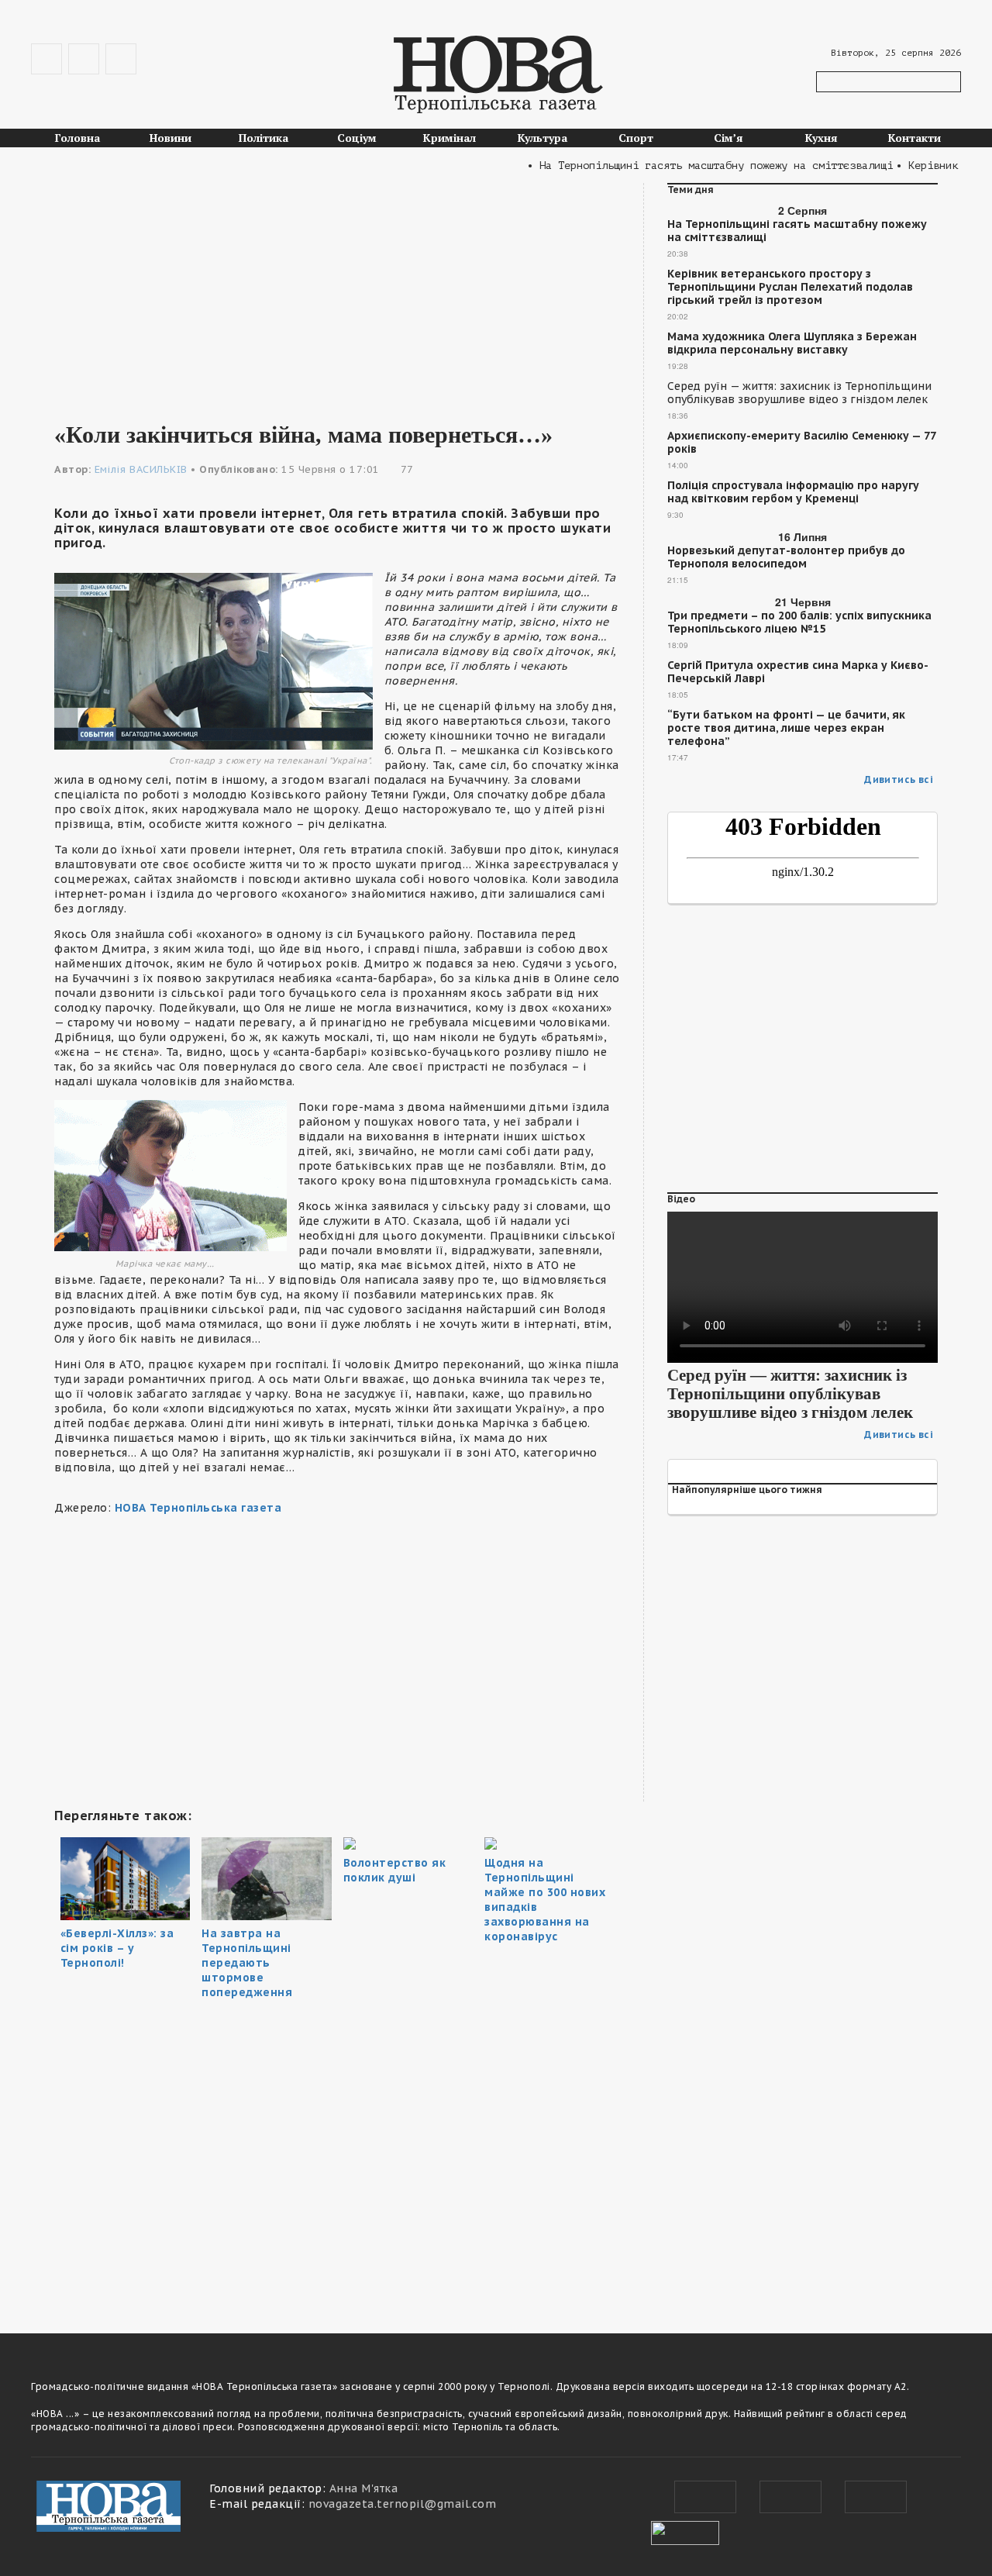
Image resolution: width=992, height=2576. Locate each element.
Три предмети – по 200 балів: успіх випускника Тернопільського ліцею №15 (799, 622)
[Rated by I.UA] (685, 2531)
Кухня (821, 138)
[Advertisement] (337, 291)
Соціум (357, 138)
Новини (170, 138)
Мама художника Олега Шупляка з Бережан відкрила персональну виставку (792, 343)
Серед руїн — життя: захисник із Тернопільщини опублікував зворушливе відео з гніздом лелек (799, 393)
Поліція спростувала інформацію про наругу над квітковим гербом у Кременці (793, 492)
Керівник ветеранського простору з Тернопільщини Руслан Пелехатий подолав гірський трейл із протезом (790, 287)
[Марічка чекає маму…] (170, 1174)
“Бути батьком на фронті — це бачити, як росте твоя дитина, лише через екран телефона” (786, 728)
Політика (263, 138)
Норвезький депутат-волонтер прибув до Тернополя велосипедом (786, 557)
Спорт (636, 138)
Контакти (914, 138)
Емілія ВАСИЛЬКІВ (141, 469)
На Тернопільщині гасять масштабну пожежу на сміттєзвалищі (797, 231)
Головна (77, 138)
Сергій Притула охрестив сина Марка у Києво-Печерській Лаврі (798, 672)
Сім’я (728, 138)
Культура (542, 138)
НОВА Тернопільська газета (198, 1508)
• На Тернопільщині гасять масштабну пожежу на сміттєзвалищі (684, 166)
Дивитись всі (899, 779)
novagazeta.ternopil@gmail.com (403, 2504)
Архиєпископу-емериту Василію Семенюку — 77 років (801, 443)
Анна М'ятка (364, 2488)
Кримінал (449, 138)
